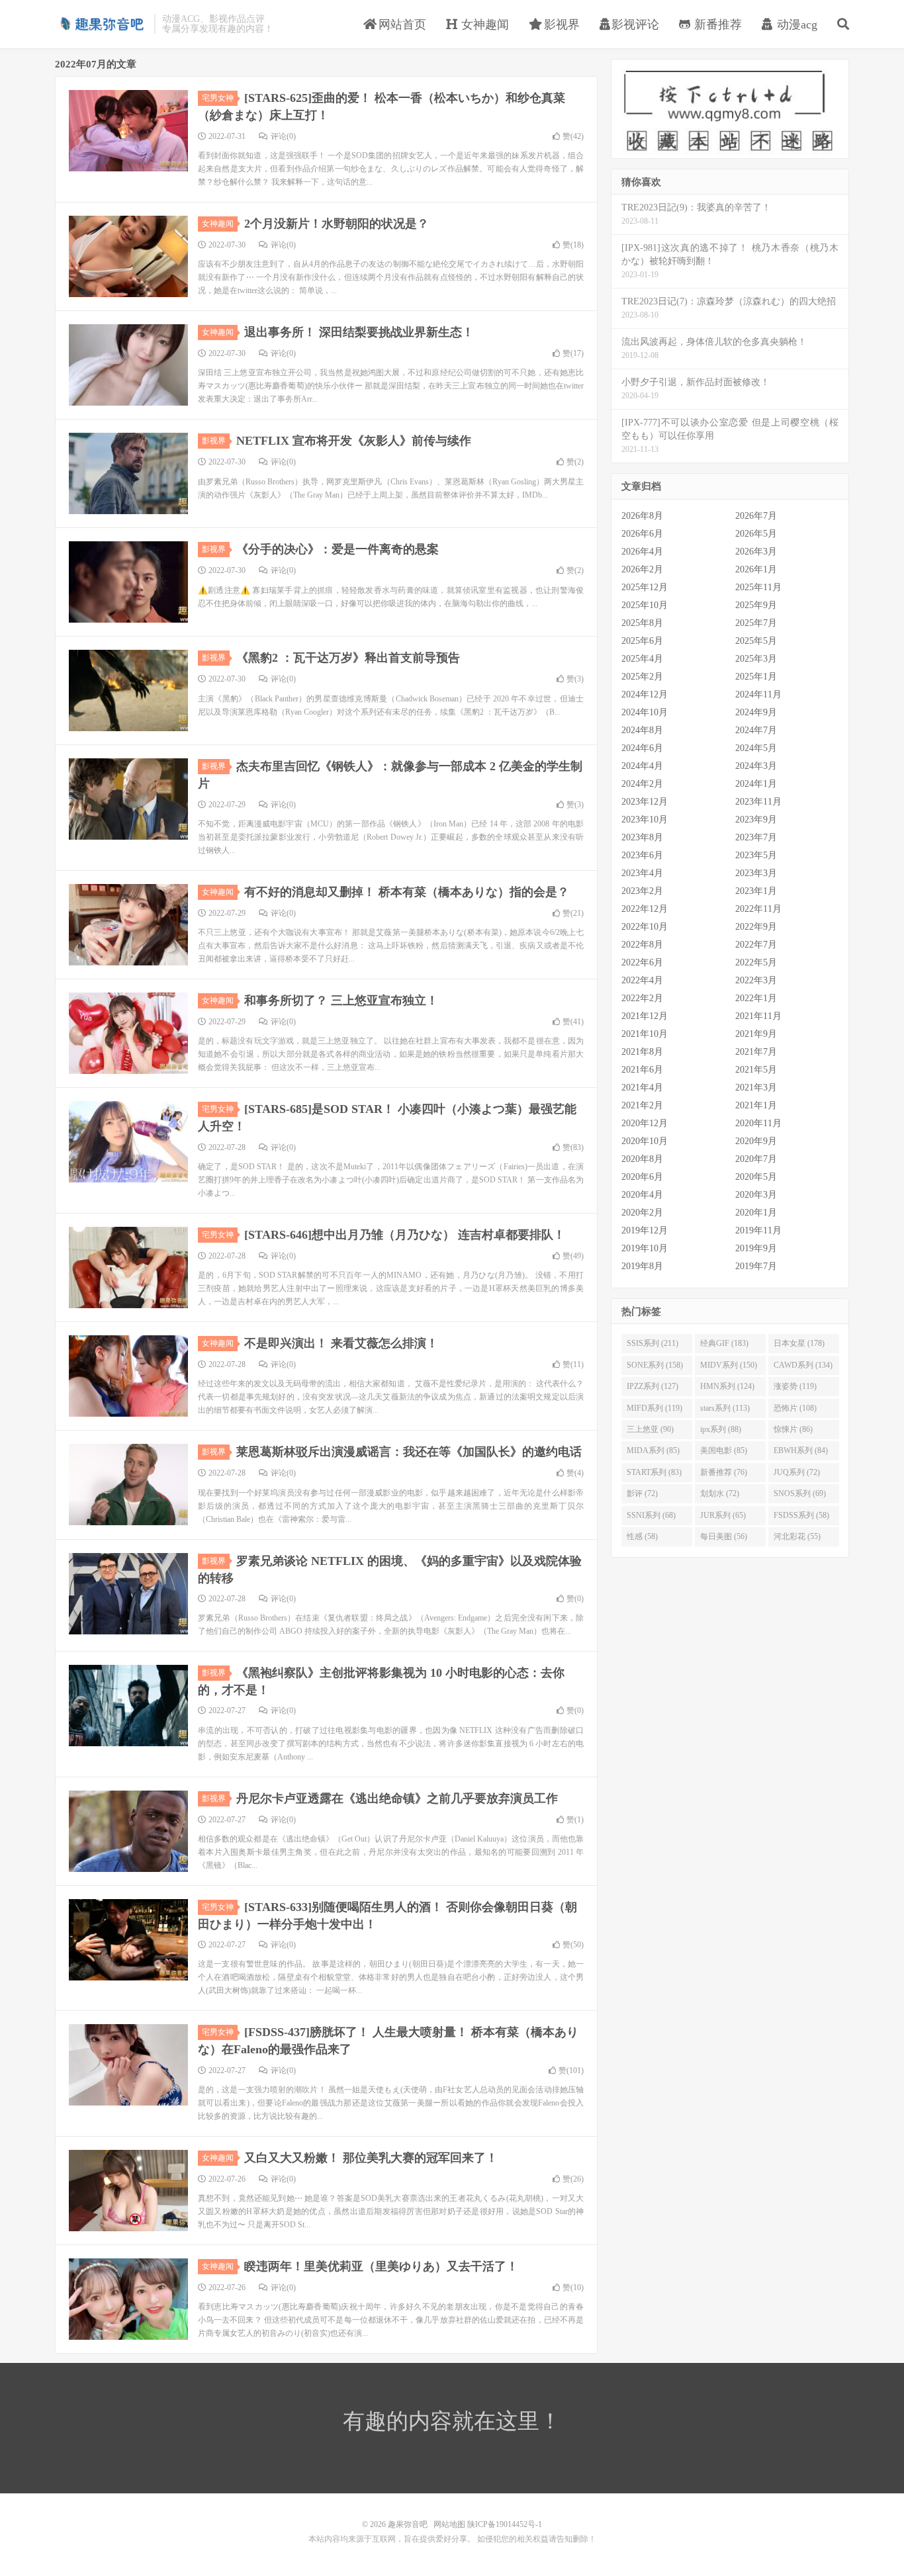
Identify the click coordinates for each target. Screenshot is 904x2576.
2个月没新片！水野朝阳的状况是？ (337, 224)
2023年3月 (756, 873)
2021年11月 (758, 1016)
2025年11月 (758, 587)
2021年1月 (756, 1105)
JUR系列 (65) (723, 1515)
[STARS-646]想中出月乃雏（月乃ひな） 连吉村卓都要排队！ (405, 1235)
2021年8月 (642, 1052)
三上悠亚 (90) (650, 1429)
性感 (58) (642, 1536)
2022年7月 (756, 945)
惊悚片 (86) (793, 1429)
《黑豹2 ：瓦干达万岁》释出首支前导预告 (348, 658)
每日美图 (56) (724, 1536)
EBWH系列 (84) (801, 1450)
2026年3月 (756, 552)
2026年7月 (756, 516)
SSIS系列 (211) (653, 1343)
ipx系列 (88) (721, 1429)
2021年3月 (756, 1088)
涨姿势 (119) (795, 1386)
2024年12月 (645, 694)
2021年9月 (756, 1034)
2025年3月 (756, 659)
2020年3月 (756, 1195)
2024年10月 (645, 712)
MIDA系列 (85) (653, 1450)
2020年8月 (642, 1159)
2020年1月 (756, 1213)
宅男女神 (218, 98)
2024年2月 (642, 784)
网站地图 (449, 2524)
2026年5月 (756, 534)
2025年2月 (642, 677)
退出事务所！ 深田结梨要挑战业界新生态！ (359, 332)
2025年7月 (756, 623)
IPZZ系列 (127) (653, 1386)
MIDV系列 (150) (729, 1365)
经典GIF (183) (724, 1343)
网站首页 (401, 24)
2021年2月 (642, 1105)
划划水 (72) (720, 1493)
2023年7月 (756, 837)
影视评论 (635, 24)
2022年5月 (756, 962)
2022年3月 (756, 980)
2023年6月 (642, 855)
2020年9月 (756, 1141)
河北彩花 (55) (797, 1536)
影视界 (560, 24)
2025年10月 (645, 605)
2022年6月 (642, 962)
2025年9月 (756, 605)
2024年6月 (642, 748)
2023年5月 (756, 855)
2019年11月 (758, 1230)
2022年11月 (758, 909)
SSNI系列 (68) (651, 1515)
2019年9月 (756, 1248)
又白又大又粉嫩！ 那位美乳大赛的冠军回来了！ (371, 2158)
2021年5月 (756, 1070)
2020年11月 (758, 1123)
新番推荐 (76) (724, 1472)
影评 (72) (642, 1493)
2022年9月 (756, 927)
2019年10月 (645, 1248)
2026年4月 (642, 552)
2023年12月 (645, 802)
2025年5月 (756, 641)
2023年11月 (758, 802)
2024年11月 (758, 694)
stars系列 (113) (725, 1408)
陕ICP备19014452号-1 (505, 2524)
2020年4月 (642, 1195)
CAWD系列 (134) (803, 1365)
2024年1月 (756, 784)
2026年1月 (756, 569)
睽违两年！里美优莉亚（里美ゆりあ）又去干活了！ (381, 2266)
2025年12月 (645, 587)
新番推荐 (716, 24)
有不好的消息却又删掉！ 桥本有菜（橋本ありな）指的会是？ (407, 892)
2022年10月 (645, 927)
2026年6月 (642, 534)
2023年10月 (645, 820)
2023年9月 (756, 820)
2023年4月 (642, 873)
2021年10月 (645, 1034)
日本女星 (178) (799, 1343)
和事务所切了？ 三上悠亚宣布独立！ (341, 1000)
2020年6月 (642, 1177)
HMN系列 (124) (727, 1386)
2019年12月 (645, 1230)
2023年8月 (642, 837)
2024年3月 (756, 766)
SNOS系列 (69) (800, 1493)
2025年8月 (642, 623)
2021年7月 (756, 1052)
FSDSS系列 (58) (801, 1515)
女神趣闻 (483, 24)
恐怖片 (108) (795, 1408)
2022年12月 (645, 909)
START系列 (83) (654, 1472)
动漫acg (795, 24)
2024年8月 (642, 730)
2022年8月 (642, 945)
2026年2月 (642, 569)
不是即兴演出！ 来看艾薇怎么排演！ (341, 1343)
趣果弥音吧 (101, 24)
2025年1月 (756, 677)
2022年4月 (642, 980)
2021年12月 (645, 1016)
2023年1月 (756, 891)
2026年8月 (642, 516)
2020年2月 (642, 1213)
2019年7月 (756, 1266)
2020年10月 (645, 1141)
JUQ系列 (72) (797, 1472)
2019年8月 (642, 1266)
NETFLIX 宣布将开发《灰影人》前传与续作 (354, 441)
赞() (573, 136)
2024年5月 (756, 748)
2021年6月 (642, 1070)
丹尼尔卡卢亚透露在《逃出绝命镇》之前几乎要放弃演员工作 (397, 1799)
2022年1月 (756, 998)
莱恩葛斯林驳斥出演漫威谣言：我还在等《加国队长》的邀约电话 (409, 1452)
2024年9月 (756, 712)
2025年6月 (642, 641)
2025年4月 (642, 659)
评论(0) (283, 136)
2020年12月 (645, 1123)
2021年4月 (642, 1088)
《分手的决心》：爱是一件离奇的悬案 (338, 549)
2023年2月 (642, 891)
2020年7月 (756, 1159)
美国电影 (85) (724, 1450)
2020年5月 (756, 1177)
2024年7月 (756, 730)
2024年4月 (642, 766)
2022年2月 (642, 998)
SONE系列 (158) (655, 1365)
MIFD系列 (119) (655, 1408)
